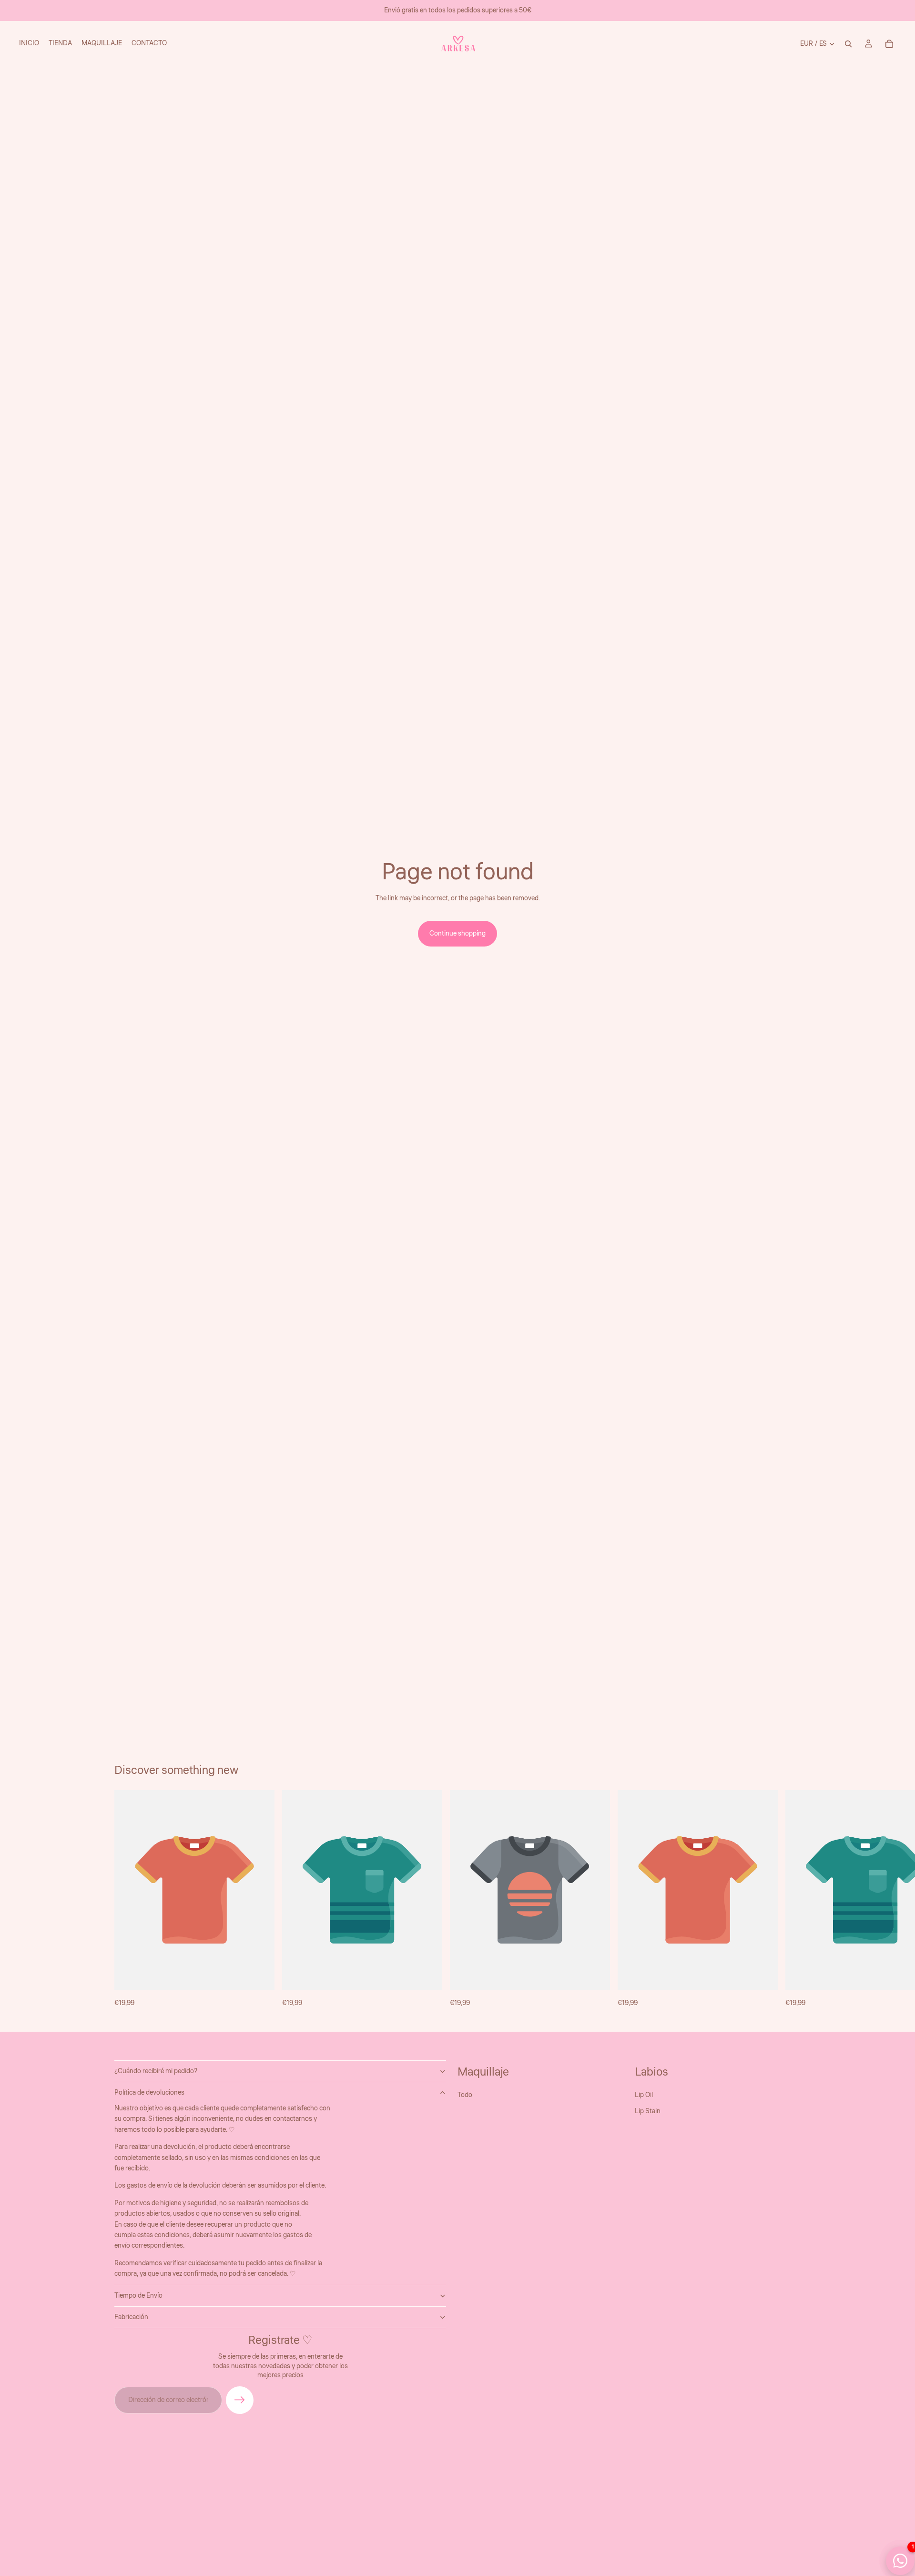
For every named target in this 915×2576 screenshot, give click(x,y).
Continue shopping (457, 934)
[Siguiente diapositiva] (790, 1899)
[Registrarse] (240, 2400)
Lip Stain (648, 2111)
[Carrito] (889, 44)
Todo (465, 2095)
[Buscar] (848, 44)
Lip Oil (644, 2095)
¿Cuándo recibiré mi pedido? (156, 2071)
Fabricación (131, 2317)
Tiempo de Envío (138, 2295)
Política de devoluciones (149, 2093)
